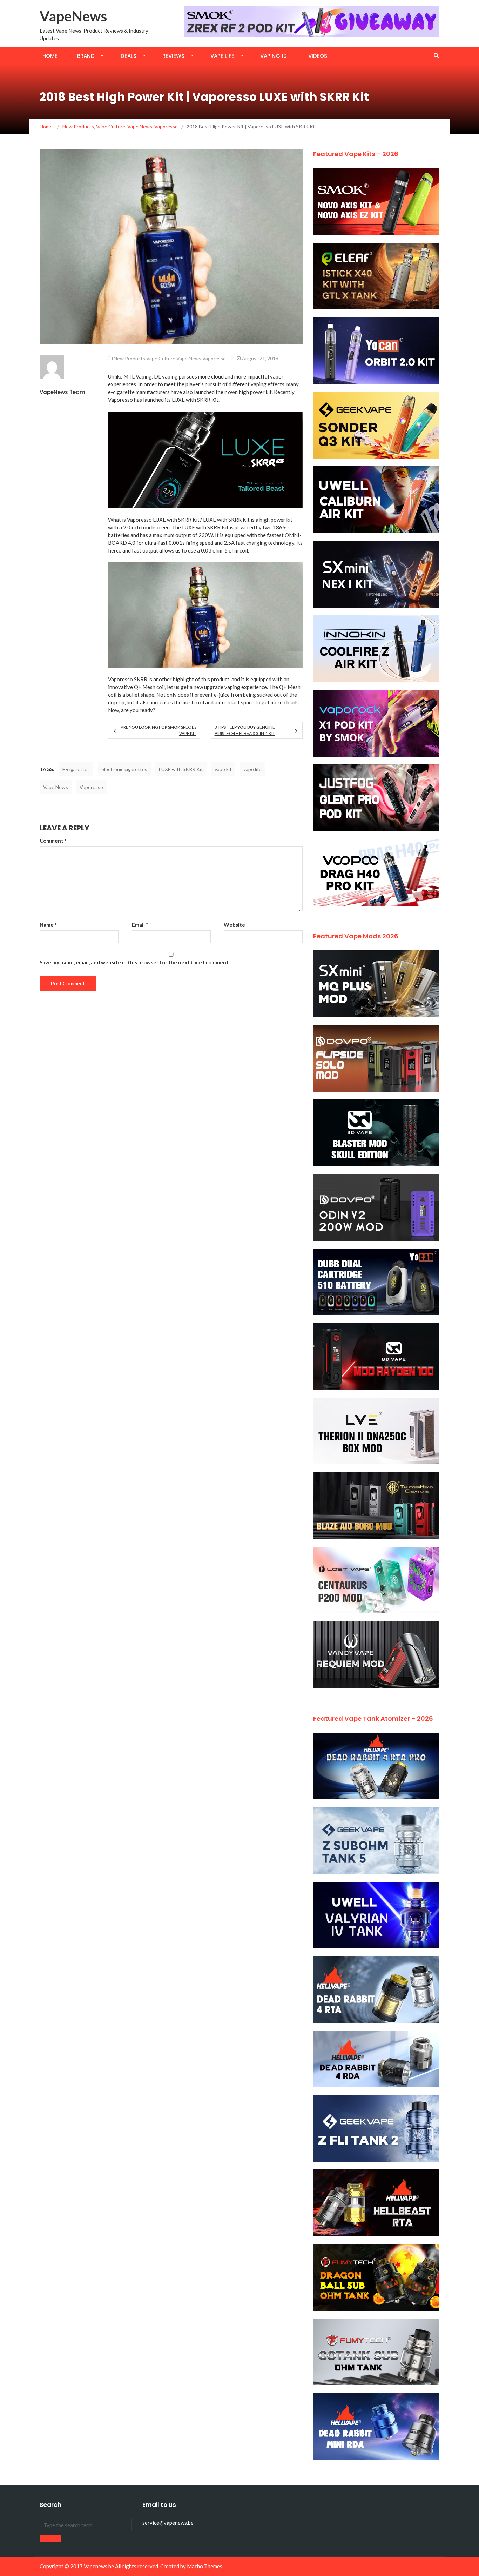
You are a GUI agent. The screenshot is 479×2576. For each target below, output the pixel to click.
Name (48, 925)
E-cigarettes (76, 769)
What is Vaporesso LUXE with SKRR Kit (154, 520)
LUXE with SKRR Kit (181, 769)
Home (50, 56)
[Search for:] (86, 2525)
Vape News (189, 358)
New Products (129, 358)
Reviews (173, 56)
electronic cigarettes (124, 769)
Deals (129, 56)
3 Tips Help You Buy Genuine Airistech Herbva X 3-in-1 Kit (245, 730)
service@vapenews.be (168, 2523)
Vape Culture (161, 358)
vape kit (223, 769)
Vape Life (222, 56)
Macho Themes (205, 2566)
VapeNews (73, 16)
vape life (252, 769)
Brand (86, 56)
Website (234, 925)
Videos (318, 56)
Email (140, 925)
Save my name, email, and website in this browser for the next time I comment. (135, 962)
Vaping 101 (274, 56)
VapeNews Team (62, 392)
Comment (53, 841)
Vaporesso (214, 358)
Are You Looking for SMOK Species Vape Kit (158, 730)
